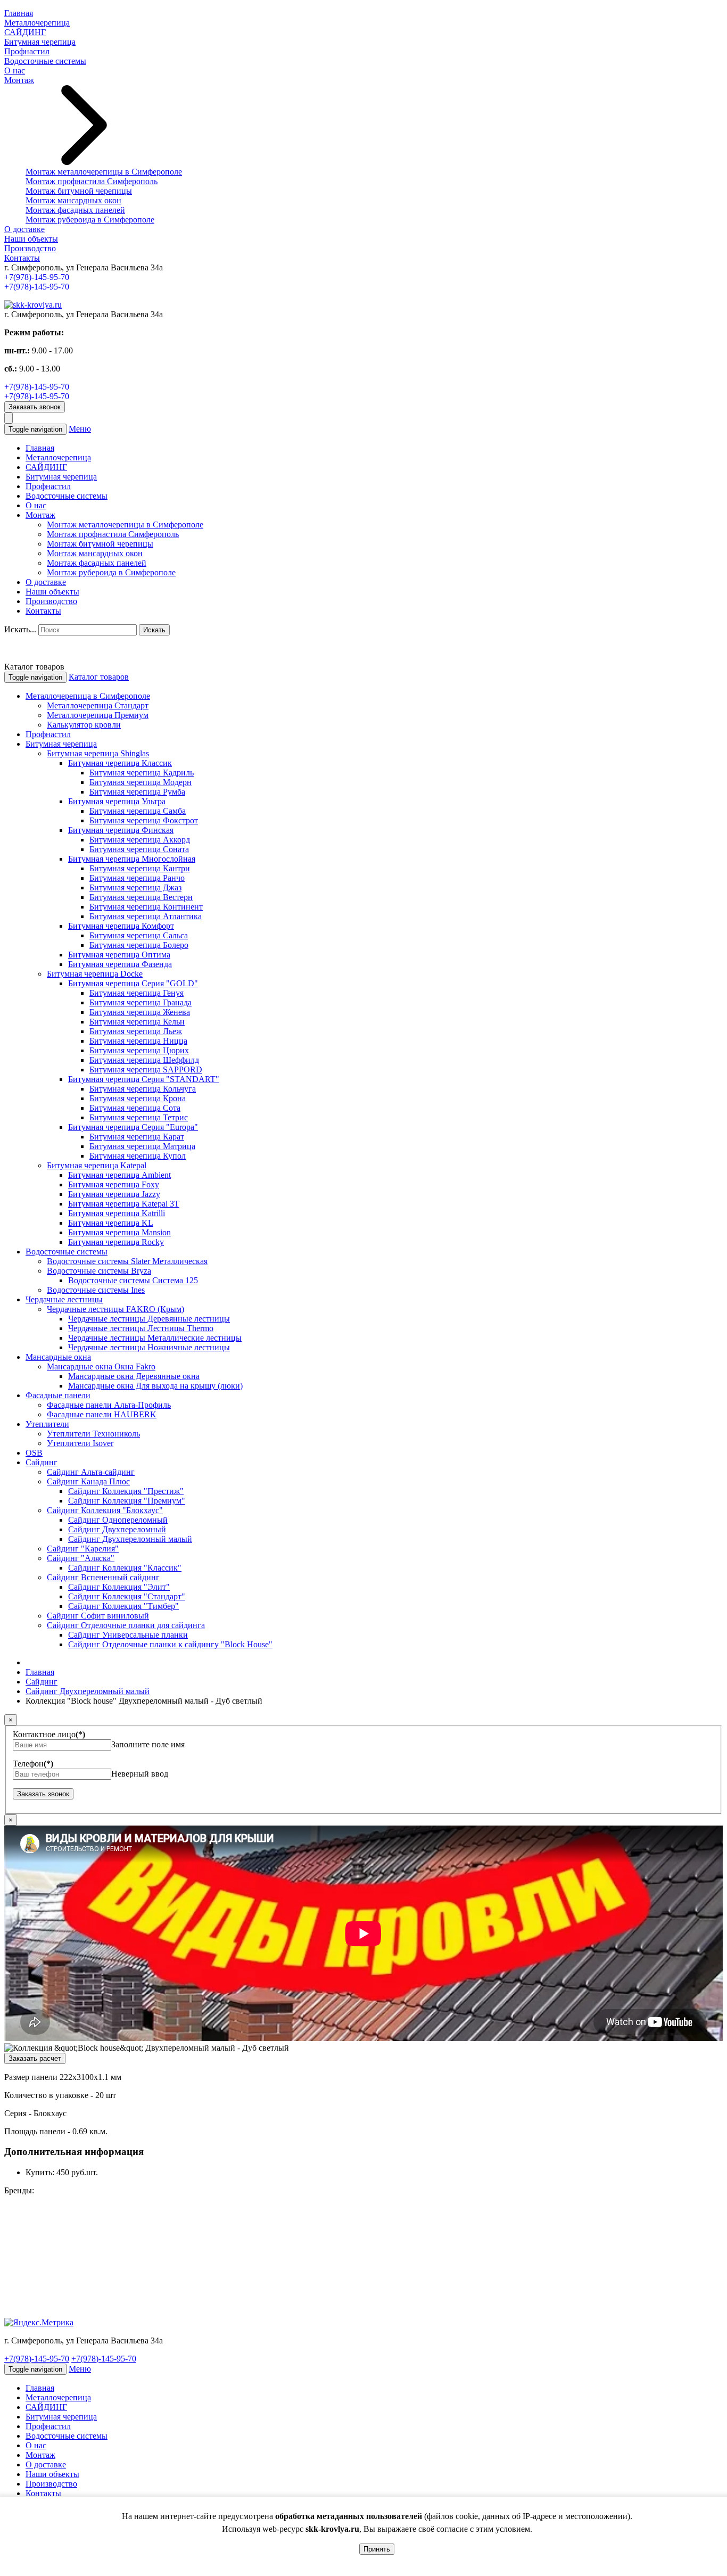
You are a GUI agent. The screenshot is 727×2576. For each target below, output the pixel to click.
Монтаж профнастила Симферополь (92, 181)
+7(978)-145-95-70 (37, 277)
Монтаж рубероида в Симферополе (90, 220)
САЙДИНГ (25, 32)
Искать (154, 630)
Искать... (20, 629)
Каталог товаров (99, 677)
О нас (15, 71)
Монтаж (19, 80)
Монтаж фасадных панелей (75, 210)
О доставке (24, 229)
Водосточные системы (45, 61)
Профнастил (27, 51)
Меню (80, 429)
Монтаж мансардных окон (73, 200)
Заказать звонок (35, 407)
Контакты (22, 258)
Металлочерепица (37, 23)
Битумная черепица (40, 42)
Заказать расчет (35, 2058)
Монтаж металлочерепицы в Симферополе (104, 172)
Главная (19, 13)
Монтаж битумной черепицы (79, 191)
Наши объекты (31, 239)
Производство (30, 248)
